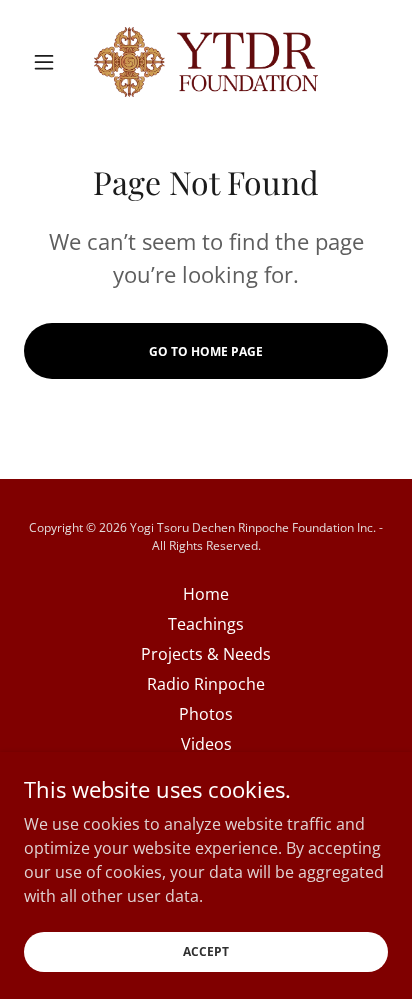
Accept (206, 951)
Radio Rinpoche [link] (206, 684)
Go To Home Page (206, 351)
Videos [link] (206, 744)
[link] (206, 61)
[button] (51, 62)
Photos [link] (206, 714)
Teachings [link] (206, 624)
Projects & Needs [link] (206, 654)
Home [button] (206, 594)
